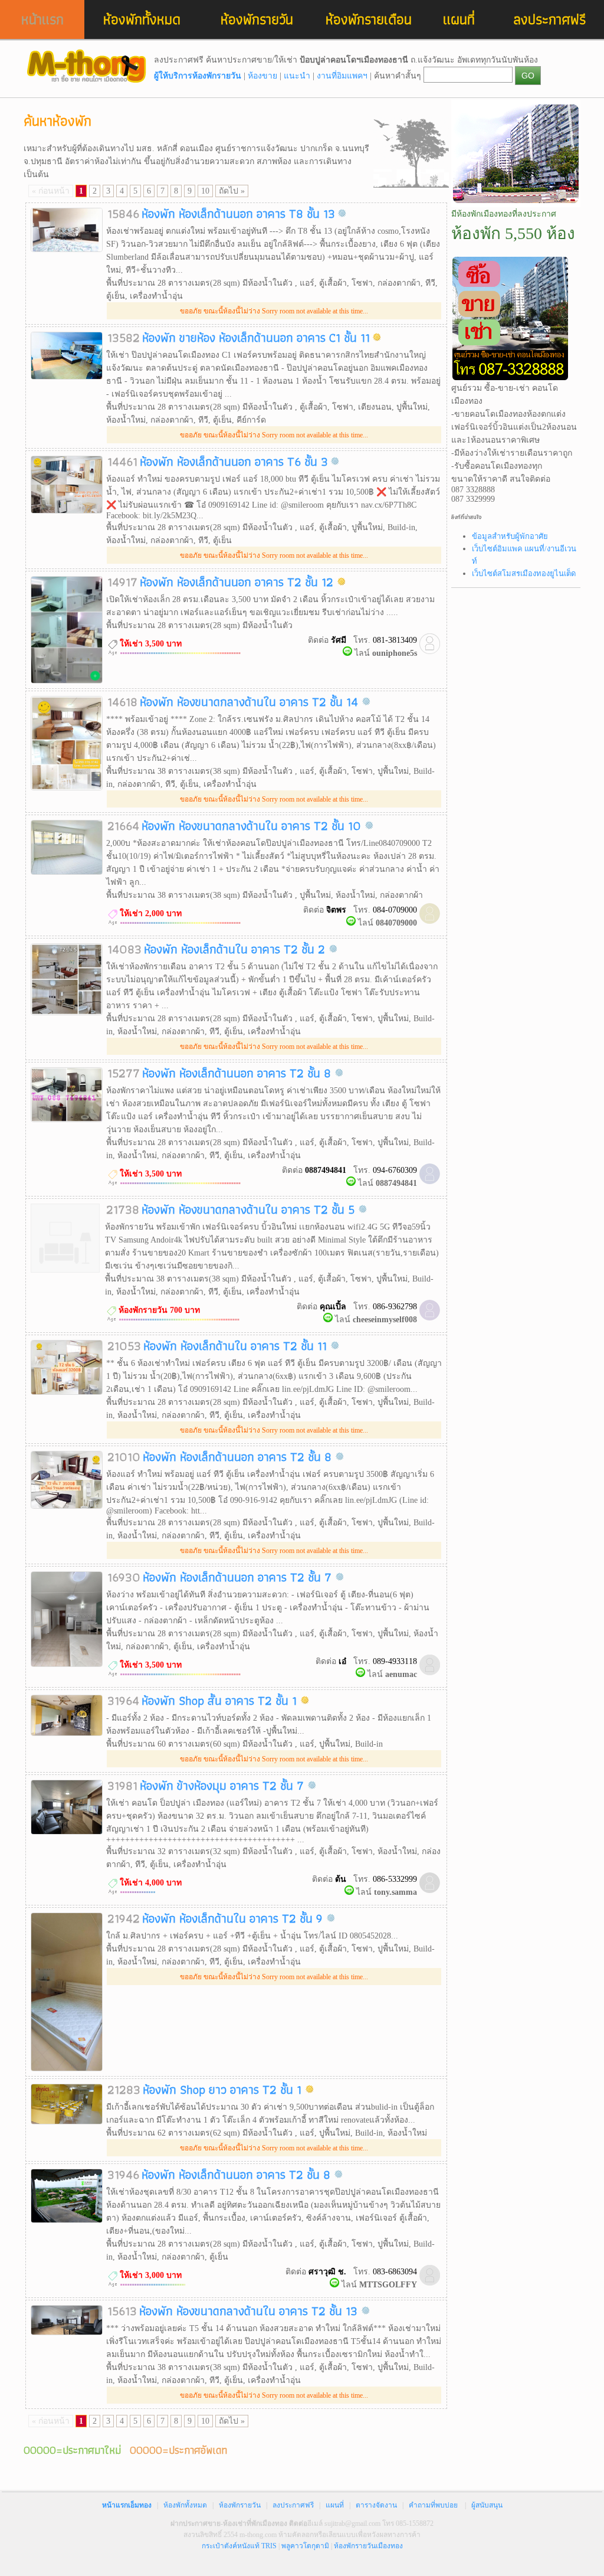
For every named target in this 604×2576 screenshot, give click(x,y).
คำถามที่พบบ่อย (433, 2505)
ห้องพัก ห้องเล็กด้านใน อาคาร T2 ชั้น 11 (237, 1346)
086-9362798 (395, 1307)
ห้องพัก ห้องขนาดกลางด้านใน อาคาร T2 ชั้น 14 (251, 702)
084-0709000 (395, 910)
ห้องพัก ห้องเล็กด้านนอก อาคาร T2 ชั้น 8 (238, 1073)
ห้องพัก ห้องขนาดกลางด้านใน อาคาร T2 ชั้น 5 (250, 1209)
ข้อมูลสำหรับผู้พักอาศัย (510, 536)
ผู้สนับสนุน (487, 2505)
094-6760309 (395, 1170)
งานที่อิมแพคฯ (342, 76)
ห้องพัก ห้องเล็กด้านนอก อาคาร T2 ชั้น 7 (239, 1577)
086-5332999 (395, 1879)
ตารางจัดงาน (376, 2505)
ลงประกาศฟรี (550, 19)
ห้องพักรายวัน (257, 19)
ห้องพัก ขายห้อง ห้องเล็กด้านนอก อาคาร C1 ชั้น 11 (256, 337)
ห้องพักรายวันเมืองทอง (368, 2546)
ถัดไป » (232, 191)
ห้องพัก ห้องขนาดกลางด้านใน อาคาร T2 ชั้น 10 (253, 826)
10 (205, 191)
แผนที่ (459, 19)
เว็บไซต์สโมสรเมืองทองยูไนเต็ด (524, 573)
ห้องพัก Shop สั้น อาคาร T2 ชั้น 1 (221, 1700)
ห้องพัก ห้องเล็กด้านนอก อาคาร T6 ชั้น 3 (234, 461)
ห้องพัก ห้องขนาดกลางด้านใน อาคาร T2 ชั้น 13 (250, 2311)
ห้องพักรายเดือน (369, 19)
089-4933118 (395, 1661)
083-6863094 (395, 2272)
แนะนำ (297, 76)
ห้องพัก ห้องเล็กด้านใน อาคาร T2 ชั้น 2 (236, 949)
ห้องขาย (262, 76)
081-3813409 (395, 640)
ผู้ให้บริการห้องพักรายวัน (198, 76)
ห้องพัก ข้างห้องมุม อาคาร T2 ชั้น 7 (224, 1785)
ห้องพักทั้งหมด (142, 19)
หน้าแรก (42, 19)
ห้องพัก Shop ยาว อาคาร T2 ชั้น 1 (224, 2089)
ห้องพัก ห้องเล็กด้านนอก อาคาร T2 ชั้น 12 (238, 582)
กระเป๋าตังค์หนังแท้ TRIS (239, 2546)
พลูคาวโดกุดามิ (305, 2546)
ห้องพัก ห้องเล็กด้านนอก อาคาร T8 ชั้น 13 (238, 213)
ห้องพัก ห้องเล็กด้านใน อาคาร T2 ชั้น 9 (234, 1918)
